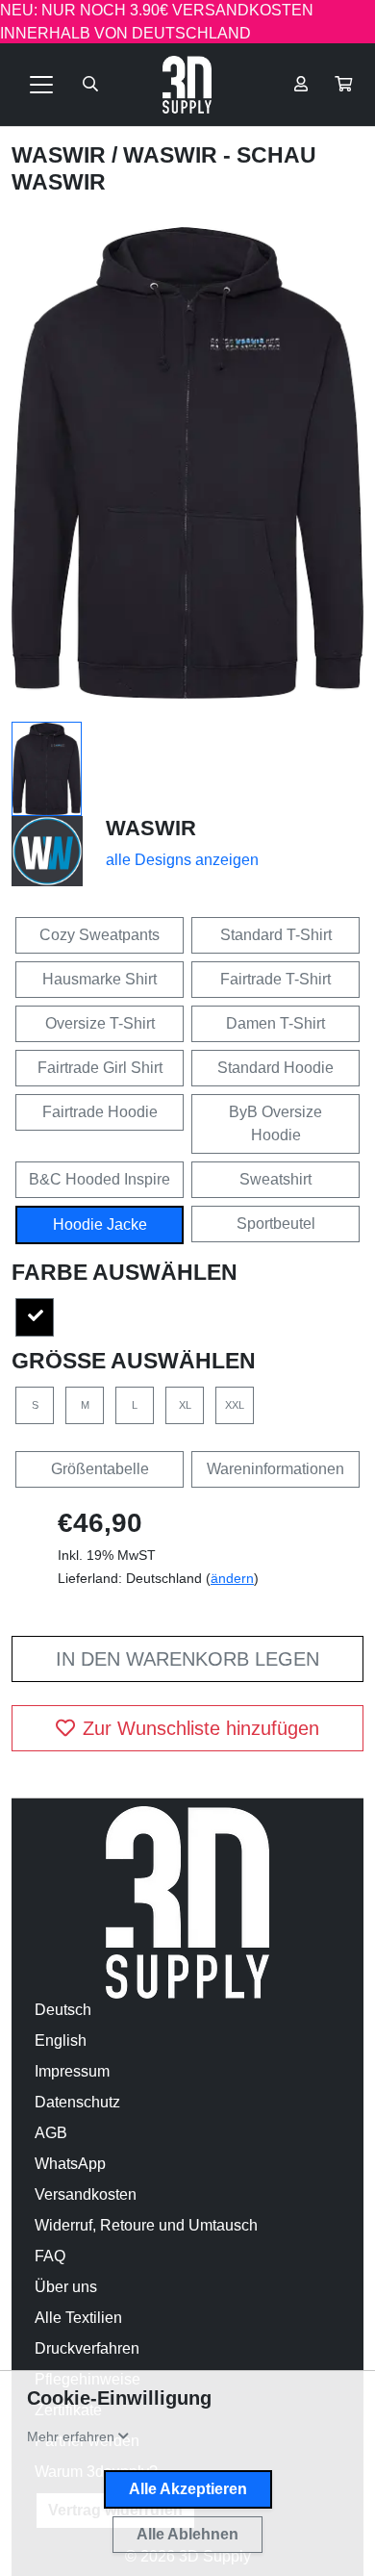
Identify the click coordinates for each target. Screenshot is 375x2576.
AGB (51, 2133)
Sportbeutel (276, 1224)
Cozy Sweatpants (100, 935)
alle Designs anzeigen (182, 860)
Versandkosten (86, 2194)
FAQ (50, 2256)
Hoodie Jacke (100, 1224)
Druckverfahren (87, 2348)
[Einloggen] (301, 85)
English (61, 2040)
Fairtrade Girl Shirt (100, 1068)
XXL (235, 1405)
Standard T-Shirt (276, 935)
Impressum (72, 2071)
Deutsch (63, 2010)
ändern (232, 1578)
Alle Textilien (78, 2318)
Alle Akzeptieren (188, 2489)
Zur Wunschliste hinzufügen (201, 1728)
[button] (343, 85)
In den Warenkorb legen (187, 1659)
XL (185, 1405)
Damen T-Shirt (275, 1023)
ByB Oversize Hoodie (275, 1123)
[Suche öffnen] (90, 85)
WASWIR (62, 155)
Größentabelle (100, 1469)
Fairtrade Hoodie (100, 1112)
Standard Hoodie (275, 1068)
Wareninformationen (275, 1469)
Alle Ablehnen (187, 2534)
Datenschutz (77, 2102)
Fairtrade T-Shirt (275, 979)
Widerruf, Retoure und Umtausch (146, 2225)
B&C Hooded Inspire (100, 1179)
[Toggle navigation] (41, 85)
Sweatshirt (275, 1179)
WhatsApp (70, 2164)
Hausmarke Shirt (100, 979)
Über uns (66, 2287)
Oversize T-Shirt (100, 1023)
